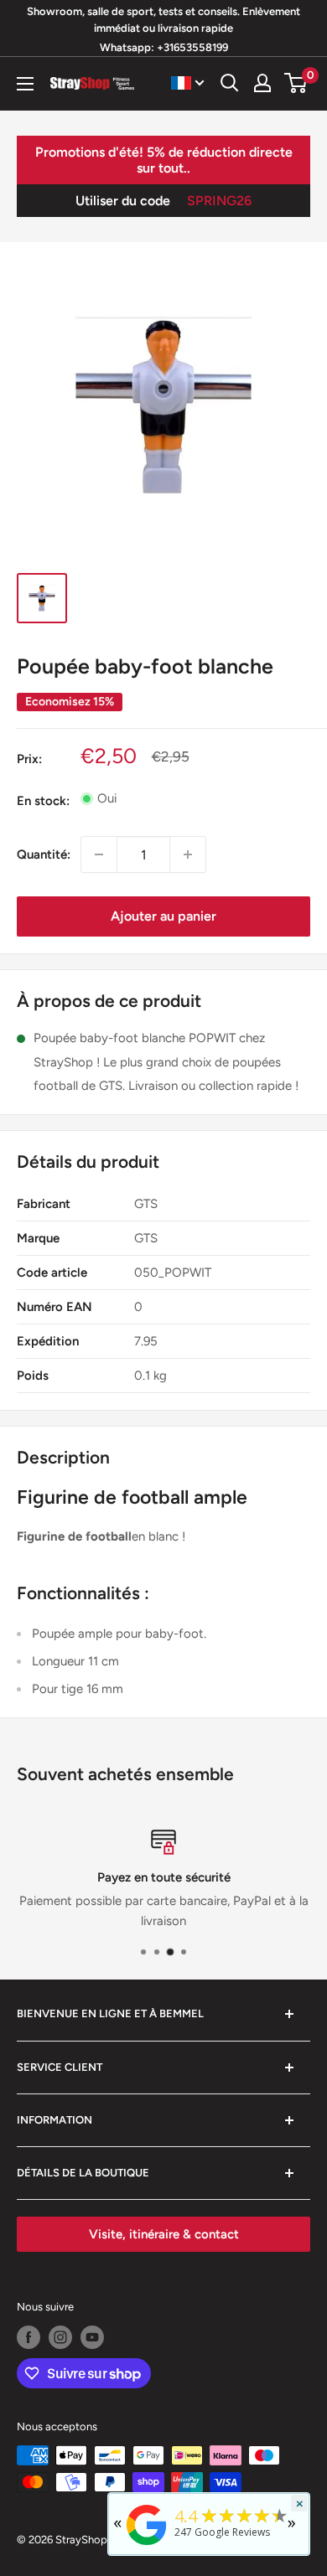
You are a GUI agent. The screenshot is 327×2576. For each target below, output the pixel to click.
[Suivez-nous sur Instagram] (60, 2337)
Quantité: (44, 854)
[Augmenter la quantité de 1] (188, 854)
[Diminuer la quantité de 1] (99, 854)
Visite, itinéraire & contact (164, 2234)
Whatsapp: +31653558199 (164, 47)
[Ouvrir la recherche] (230, 83)
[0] (296, 83)
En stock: (43, 801)
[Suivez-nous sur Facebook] (29, 2337)
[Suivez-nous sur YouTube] (92, 2337)
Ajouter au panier (163, 916)
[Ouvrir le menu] (25, 84)
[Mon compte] (262, 83)
